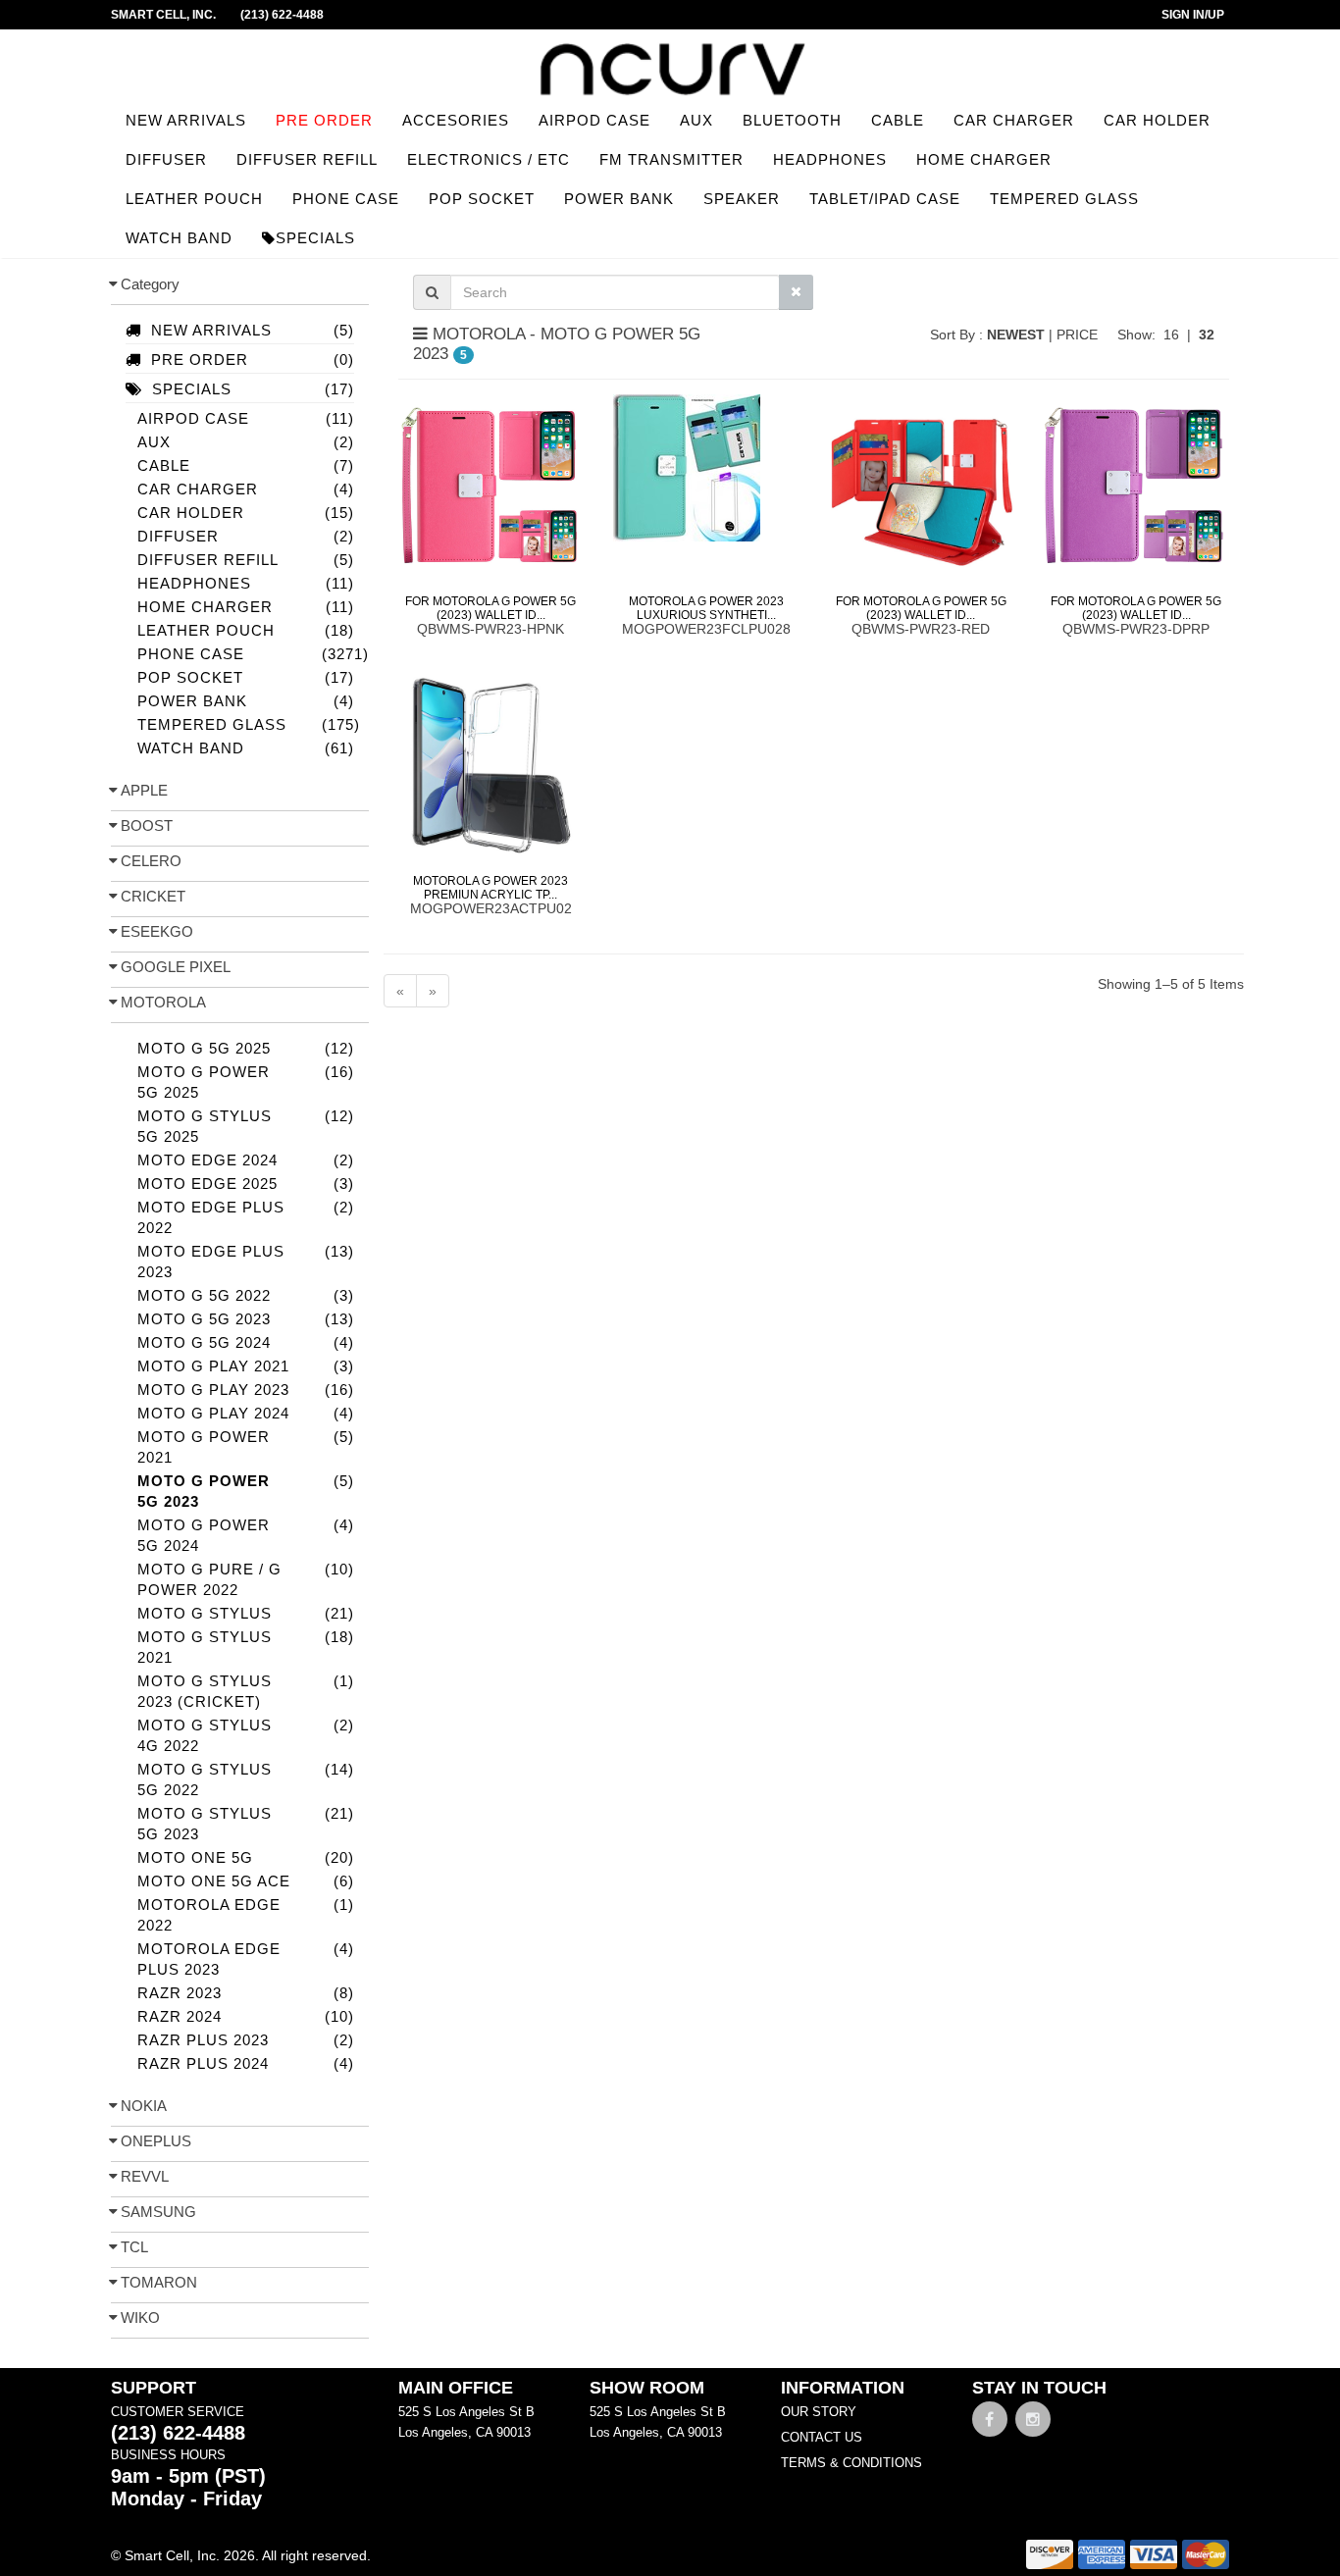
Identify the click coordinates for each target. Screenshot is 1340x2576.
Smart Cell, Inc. (163, 15)
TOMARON (159, 2282)
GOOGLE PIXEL (176, 967)
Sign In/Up (1193, 15)
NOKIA (144, 2106)
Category (150, 284)
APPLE (144, 790)
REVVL (145, 2176)
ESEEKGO (157, 931)
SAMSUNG (158, 2212)
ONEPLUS (156, 2141)
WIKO (140, 2318)
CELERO (151, 861)
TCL (134, 2247)
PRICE (1079, 335)
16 (1171, 335)
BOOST (147, 825)
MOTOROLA (163, 1002)
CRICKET (153, 896)
